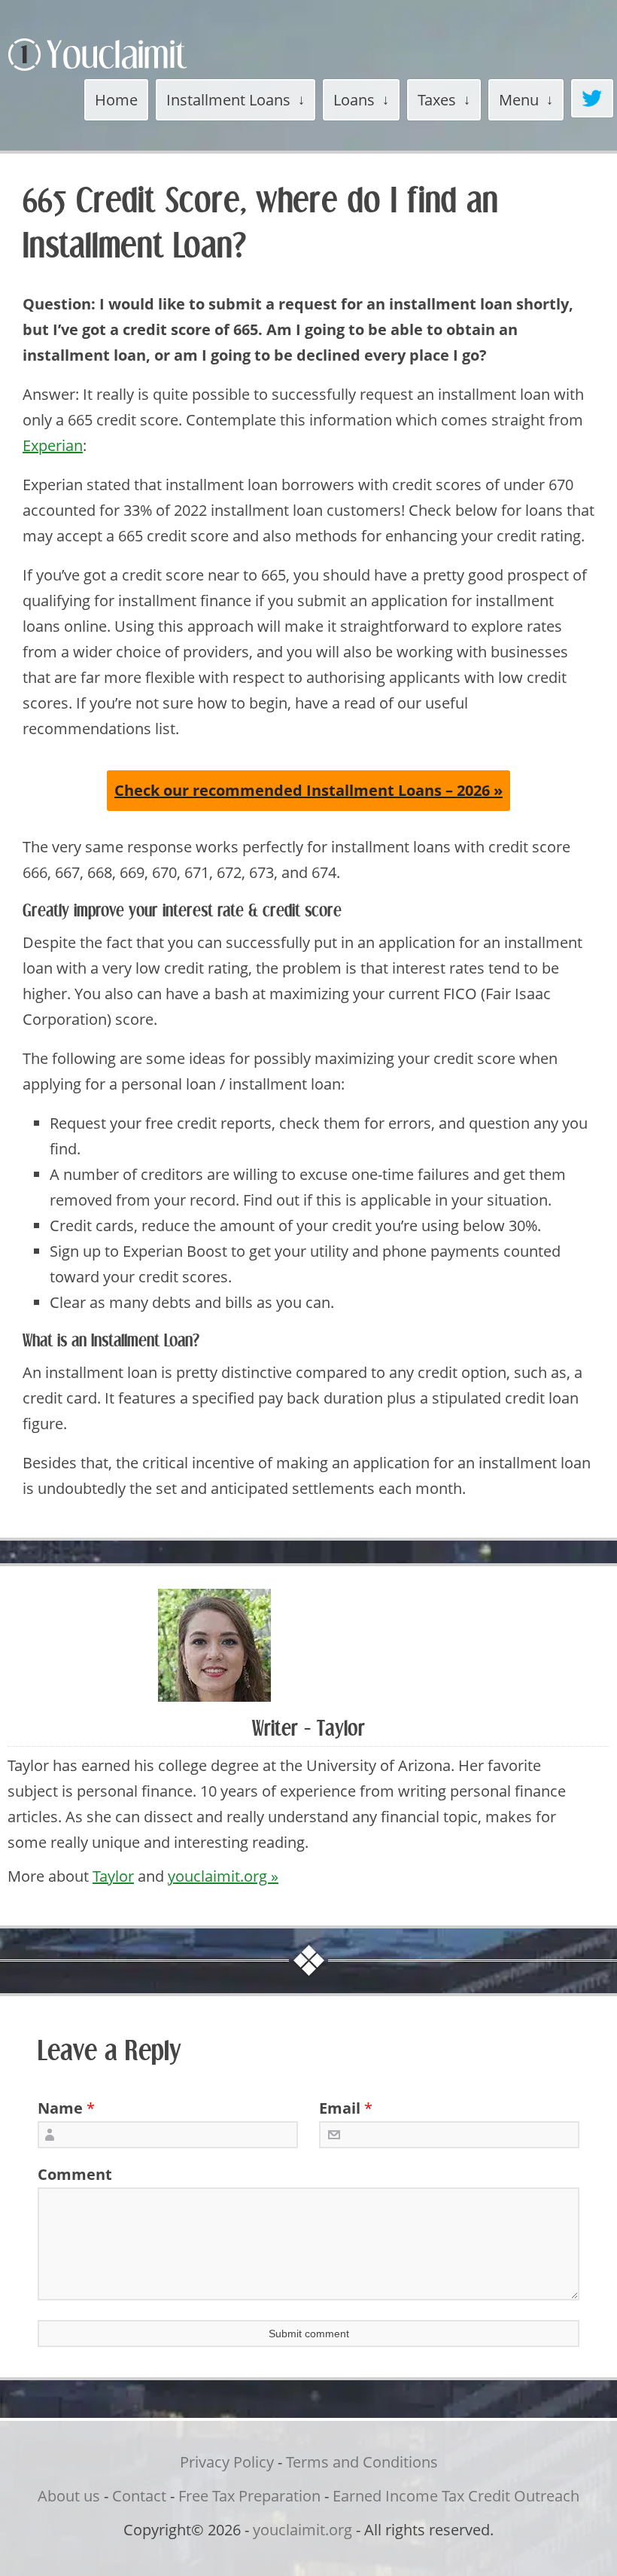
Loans (354, 100)
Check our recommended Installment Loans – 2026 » (308, 790)
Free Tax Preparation (249, 2496)
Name (60, 2108)
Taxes (437, 100)
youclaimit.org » (223, 1876)
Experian (53, 445)
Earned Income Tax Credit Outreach (456, 2496)
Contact (139, 2496)
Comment (70, 2174)
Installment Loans (228, 100)
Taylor (113, 1876)
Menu (519, 100)
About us (69, 2496)
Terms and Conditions (362, 2462)
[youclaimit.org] (124, 73)
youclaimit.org (302, 2530)
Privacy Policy (227, 2462)
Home (116, 100)
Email (340, 2108)
